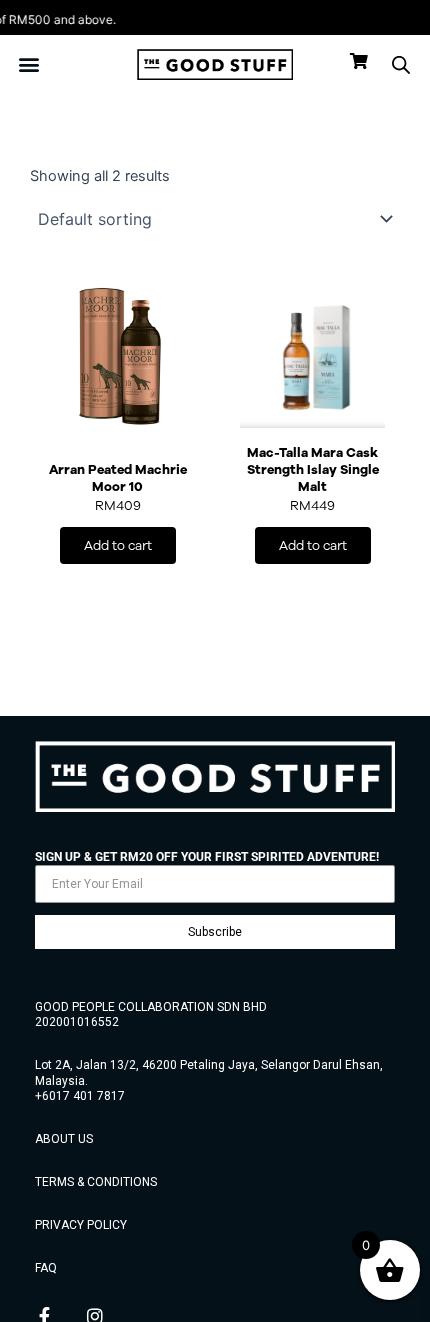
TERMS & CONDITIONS (96, 1182)
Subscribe (215, 932)
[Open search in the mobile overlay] (401, 65)
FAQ (46, 1268)
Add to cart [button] (118, 545)
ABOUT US (64, 1139)
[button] (29, 64)
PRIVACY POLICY (81, 1225)
